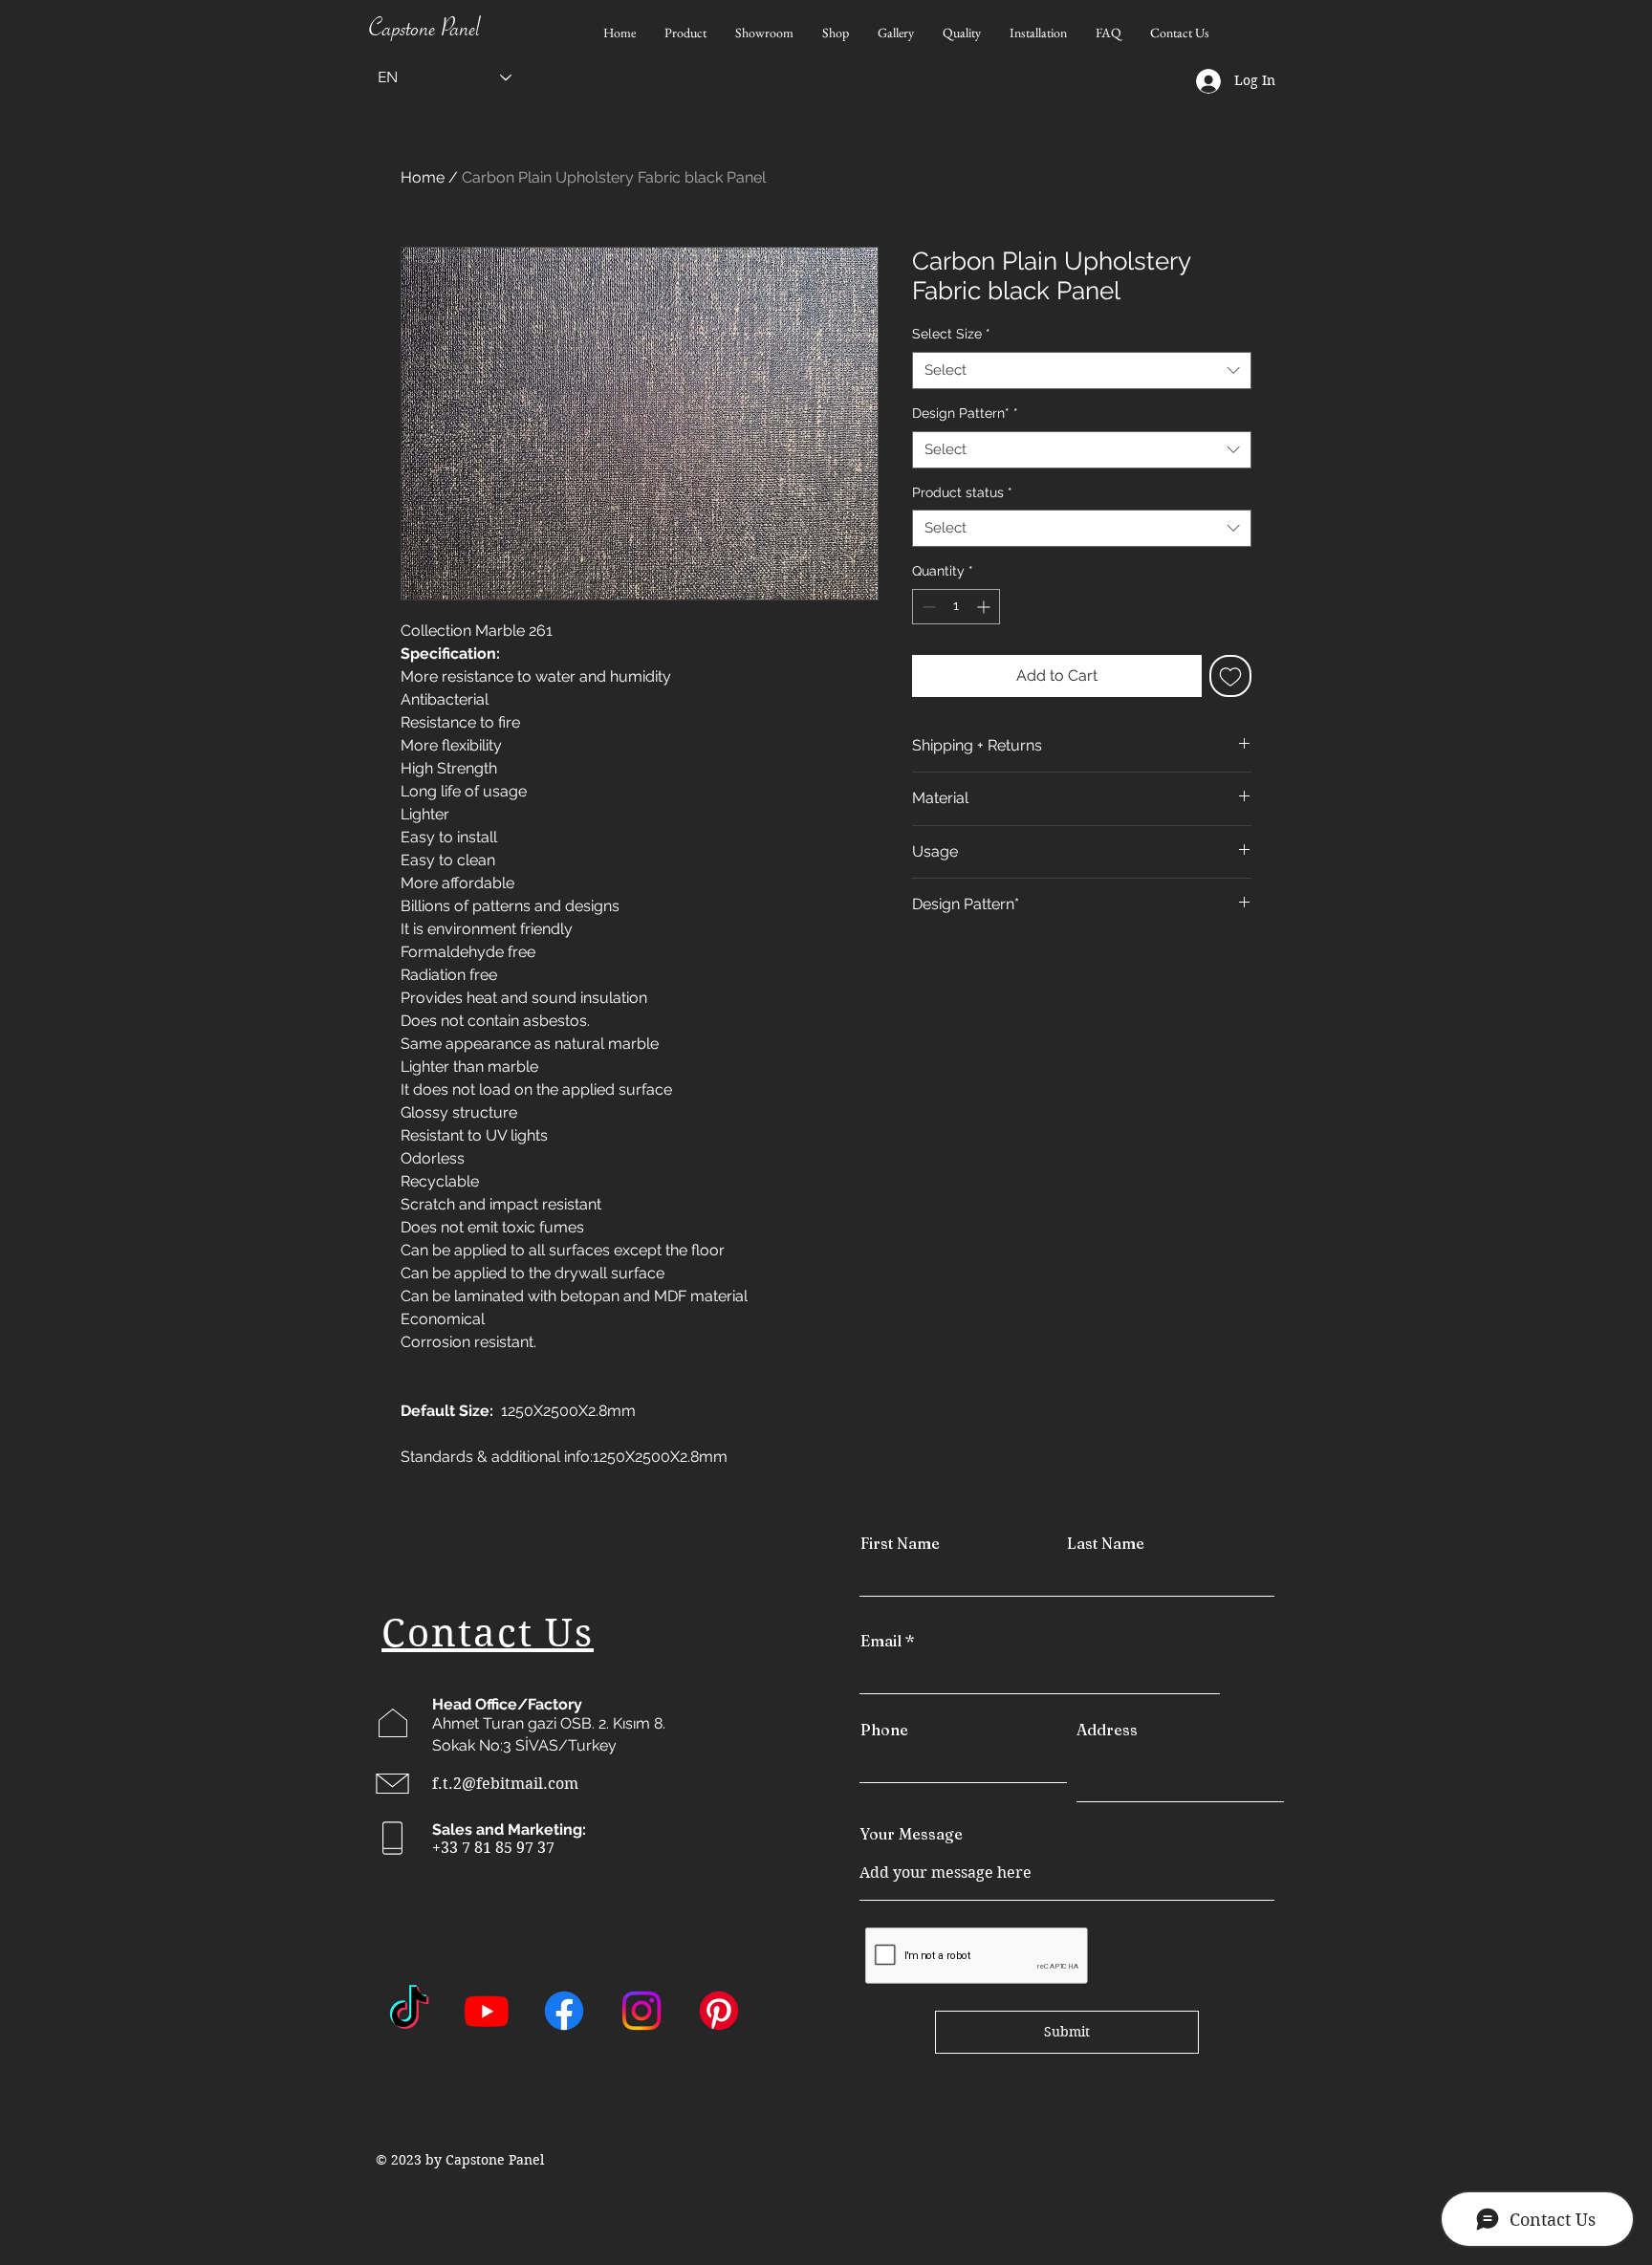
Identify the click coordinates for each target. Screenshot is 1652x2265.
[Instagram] (641, 2011)
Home (423, 177)
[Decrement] (927, 607)
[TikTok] (409, 2011)
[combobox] (1082, 370)
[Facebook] (564, 2011)
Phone (884, 1730)
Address (1107, 1730)
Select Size (951, 334)
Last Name (1106, 1543)
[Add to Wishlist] (1230, 676)
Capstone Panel (424, 33)
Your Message (911, 1834)
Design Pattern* (965, 413)
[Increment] (985, 607)
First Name (900, 1543)
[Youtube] (487, 2011)
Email (881, 1641)
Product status (962, 492)
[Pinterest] (719, 2011)
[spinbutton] (956, 607)
